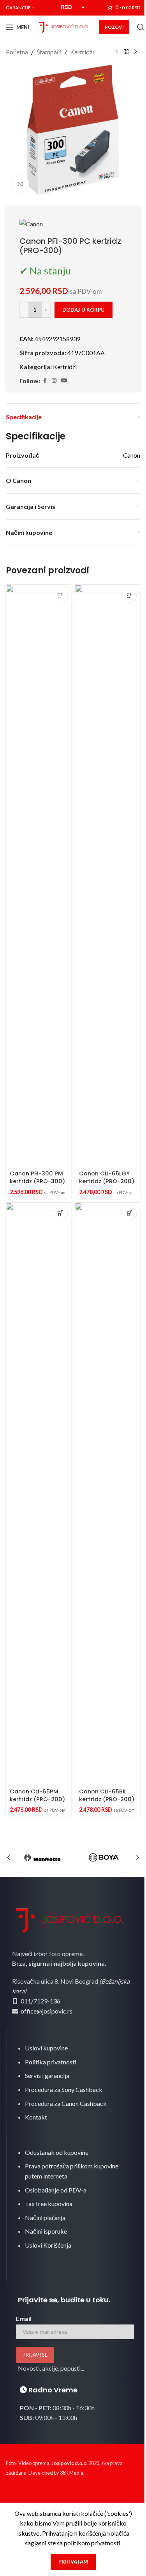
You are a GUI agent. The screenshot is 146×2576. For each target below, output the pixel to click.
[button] (9, 1857)
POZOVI (114, 27)
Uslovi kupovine (46, 2048)
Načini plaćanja (45, 2218)
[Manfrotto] (42, 1857)
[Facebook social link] (45, 381)
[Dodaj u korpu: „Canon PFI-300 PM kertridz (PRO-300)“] (61, 595)
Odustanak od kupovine (57, 2152)
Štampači (49, 52)
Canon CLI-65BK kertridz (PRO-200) (107, 1795)
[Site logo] (64, 26)
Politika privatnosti (51, 2062)
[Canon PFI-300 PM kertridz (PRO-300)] (39, 876)
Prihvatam (73, 2562)
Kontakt (36, 2117)
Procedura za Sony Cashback (64, 2089)
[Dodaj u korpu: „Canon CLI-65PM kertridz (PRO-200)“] (61, 1213)
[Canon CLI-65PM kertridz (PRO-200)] (39, 1494)
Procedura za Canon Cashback (66, 2103)
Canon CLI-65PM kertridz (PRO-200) (37, 1795)
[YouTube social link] (64, 381)
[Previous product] (117, 52)
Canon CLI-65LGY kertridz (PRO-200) (107, 1177)
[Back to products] (126, 52)
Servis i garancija (47, 2075)
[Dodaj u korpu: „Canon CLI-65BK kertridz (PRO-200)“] (129, 1213)
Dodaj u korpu (84, 310)
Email (24, 2318)
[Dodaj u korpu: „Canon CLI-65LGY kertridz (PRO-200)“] (129, 595)
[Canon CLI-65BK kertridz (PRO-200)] (108, 1494)
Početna (17, 52)
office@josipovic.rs (46, 2011)
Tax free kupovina (49, 2204)
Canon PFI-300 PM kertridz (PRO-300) (37, 1177)
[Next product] (135, 52)
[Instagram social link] (54, 381)
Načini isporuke (46, 2231)
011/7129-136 (40, 2001)
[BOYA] (104, 1857)
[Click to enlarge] (20, 184)
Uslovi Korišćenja (48, 2245)
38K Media (72, 2473)
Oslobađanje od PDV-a (56, 2190)
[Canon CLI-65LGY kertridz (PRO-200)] (108, 876)
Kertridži (82, 52)
